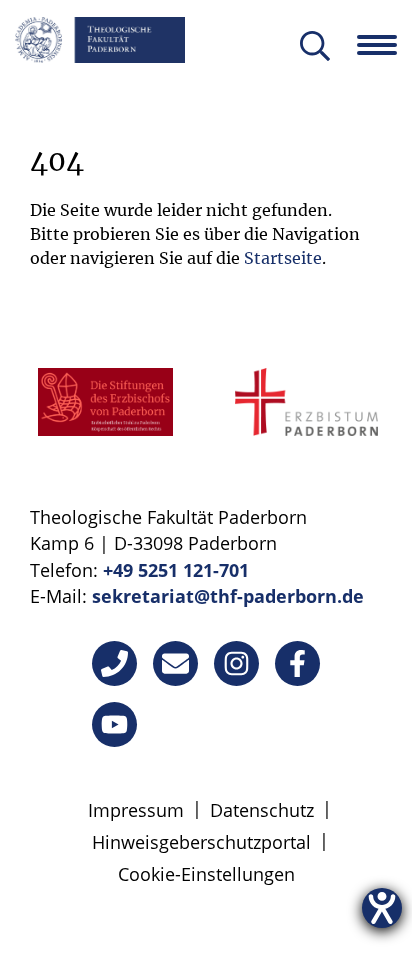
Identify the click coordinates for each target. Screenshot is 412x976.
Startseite (283, 258)
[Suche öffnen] (315, 47)
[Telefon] (114, 663)
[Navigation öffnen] (384, 45)
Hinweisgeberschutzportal (201, 842)
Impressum (136, 810)
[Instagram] (236, 663)
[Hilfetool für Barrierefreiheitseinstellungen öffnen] (382, 908)
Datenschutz (262, 810)
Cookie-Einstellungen (206, 874)
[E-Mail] (175, 663)
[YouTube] (114, 724)
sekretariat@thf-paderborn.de (228, 596)
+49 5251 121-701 (176, 570)
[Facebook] (297, 663)
